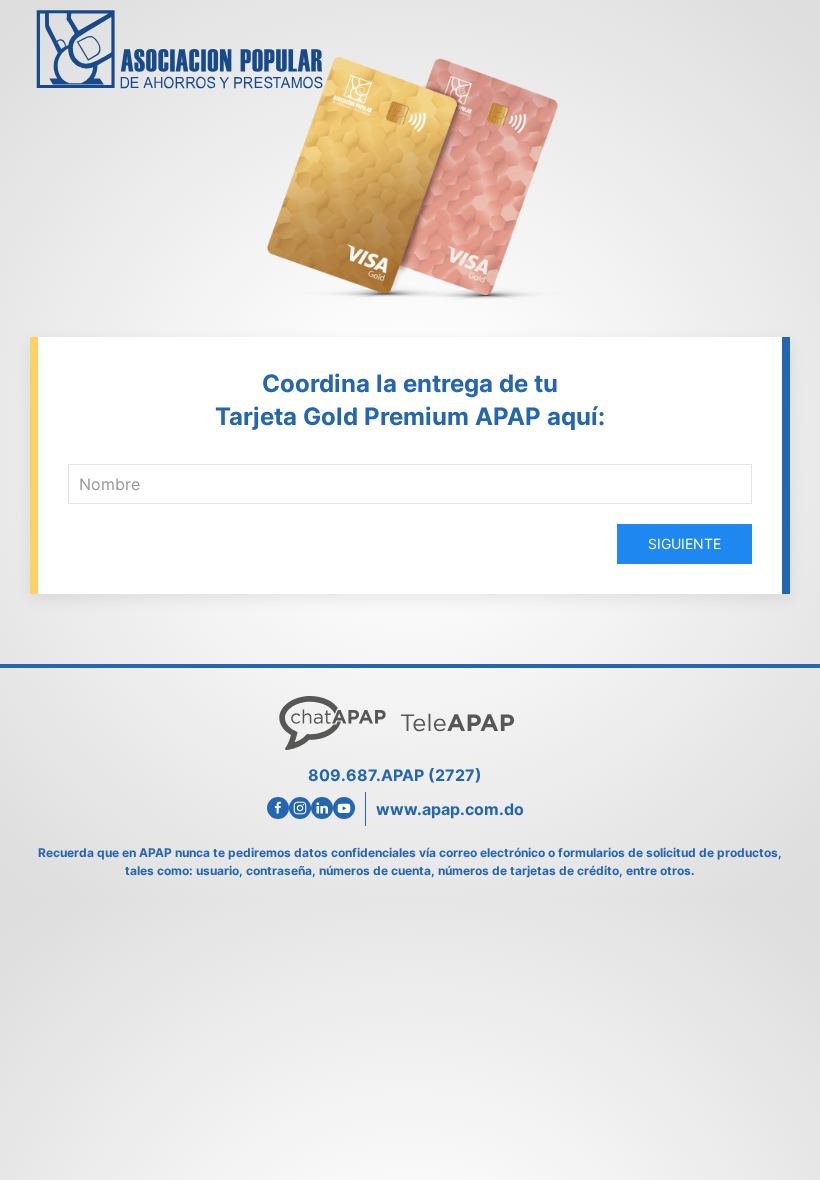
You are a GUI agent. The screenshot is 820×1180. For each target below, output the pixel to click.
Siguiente (684, 543)
